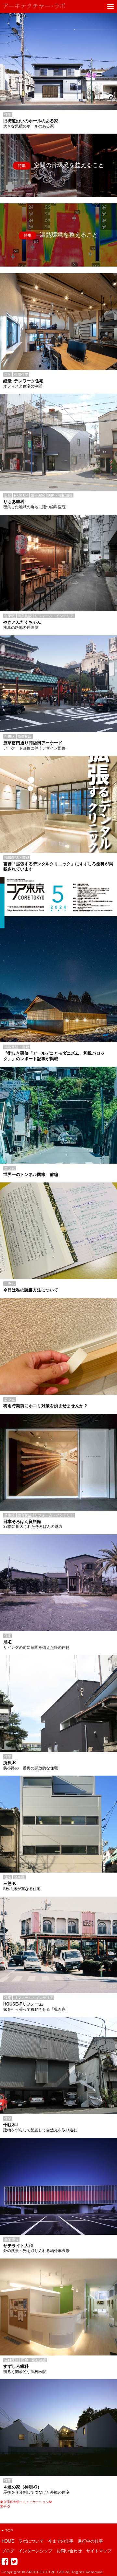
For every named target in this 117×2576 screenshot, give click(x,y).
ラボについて (31, 2541)
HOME (8, 2541)
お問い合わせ (69, 2551)
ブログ (8, 2551)
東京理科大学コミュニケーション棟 (26, 2502)
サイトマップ (99, 2551)
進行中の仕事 (90, 2541)
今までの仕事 (61, 2541)
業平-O (5, 2506)
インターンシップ (35, 2551)
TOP (9, 2530)
